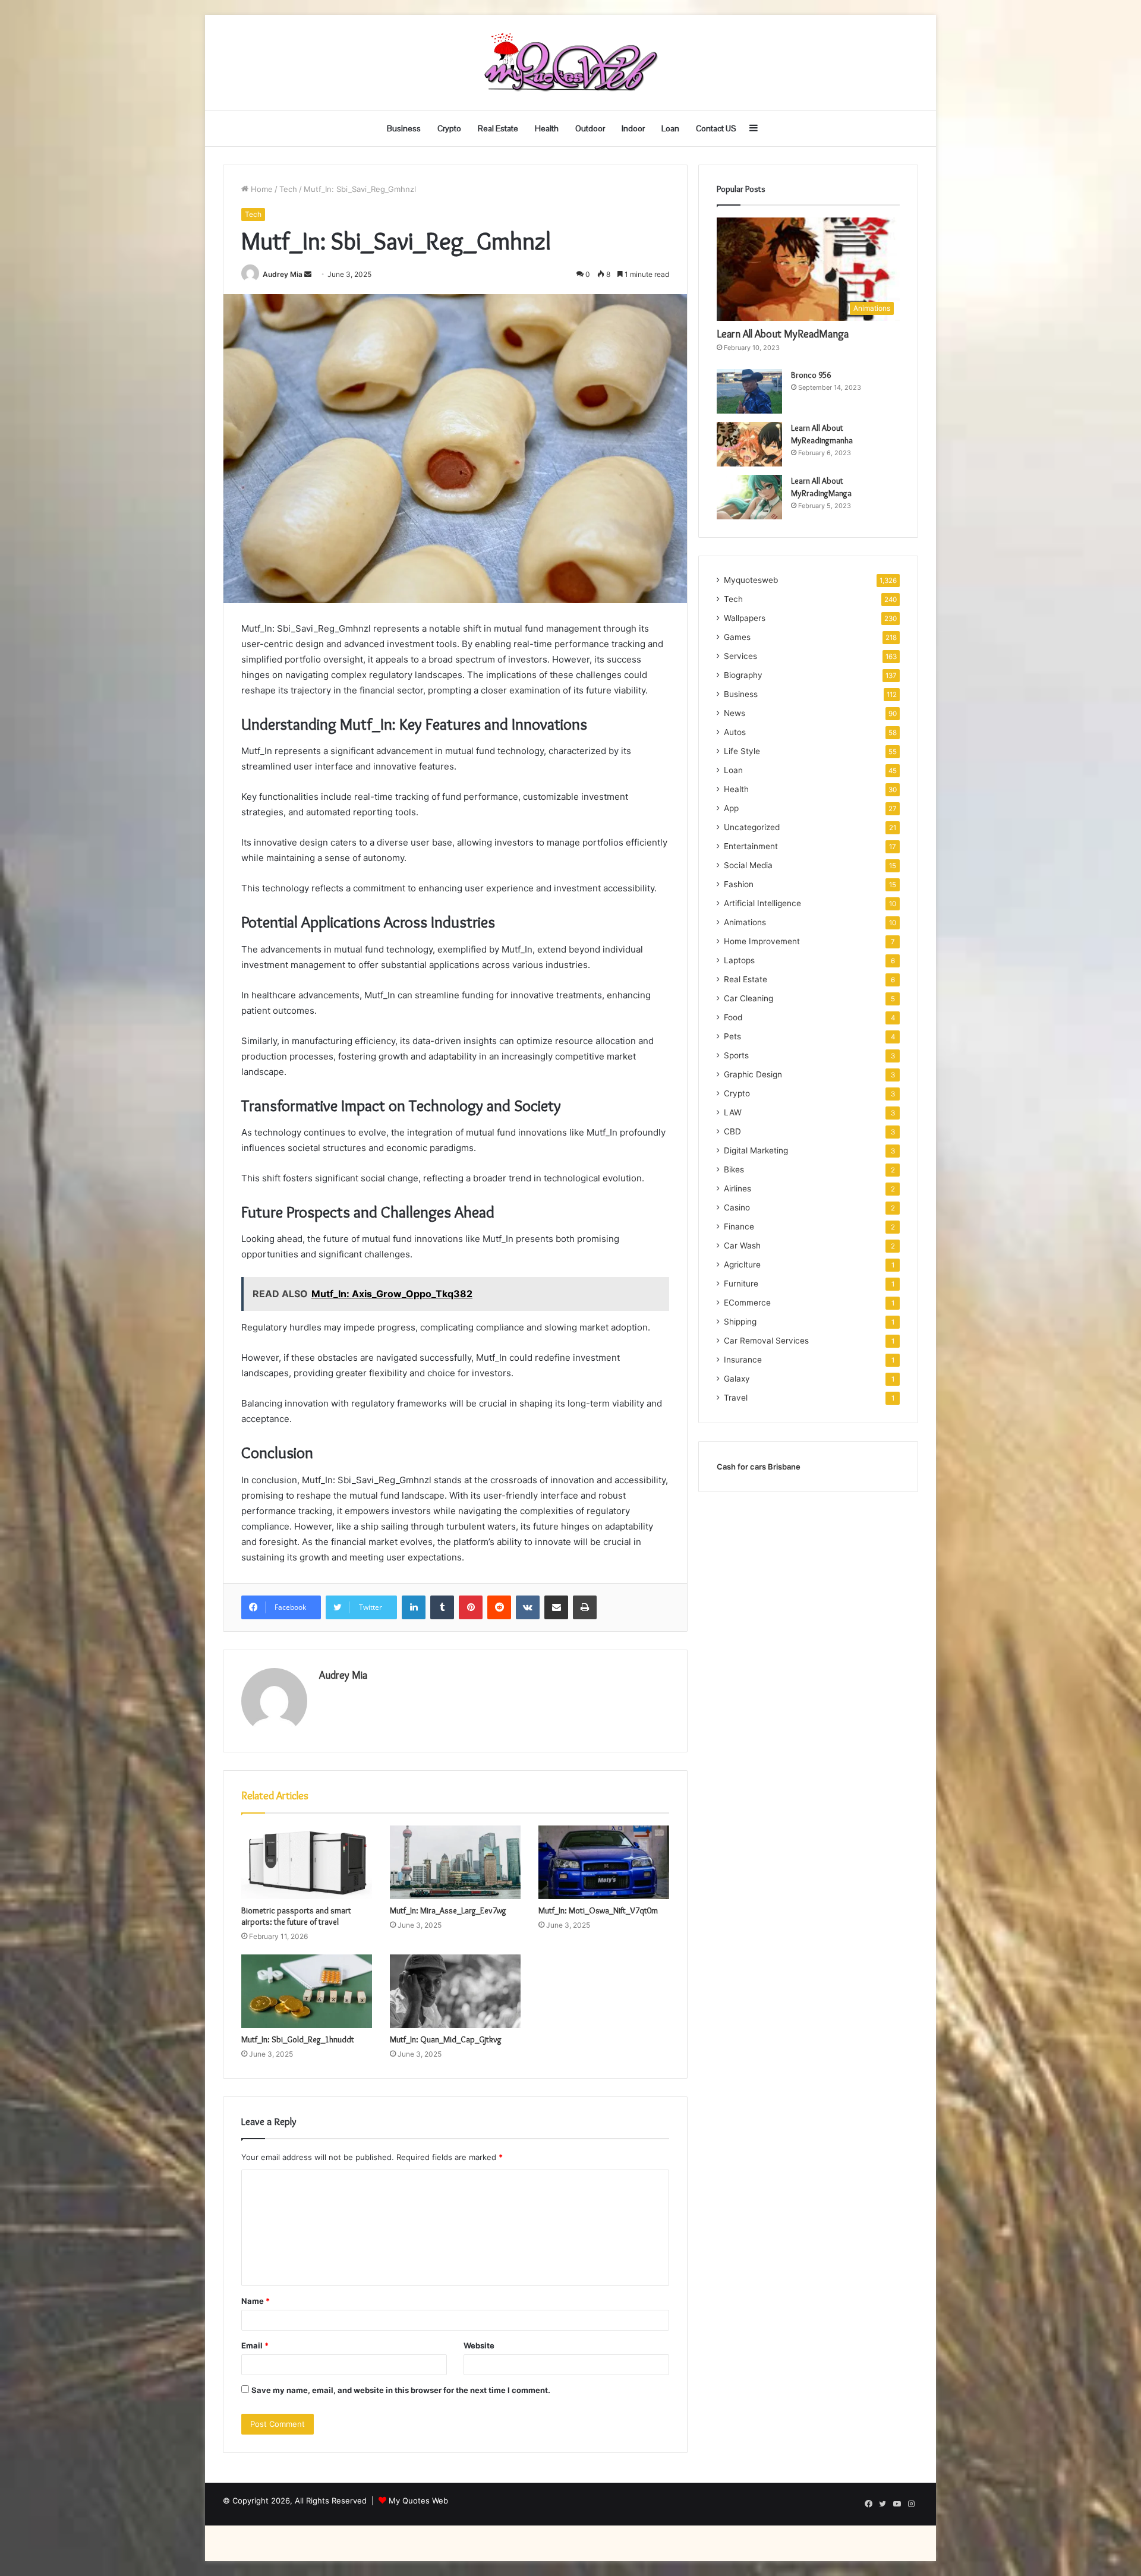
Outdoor (590, 128)
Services (740, 656)
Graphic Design (753, 1074)
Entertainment (751, 846)
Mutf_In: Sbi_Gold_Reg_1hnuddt (298, 2039)
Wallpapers (745, 618)
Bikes (734, 1169)
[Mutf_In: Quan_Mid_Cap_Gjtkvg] (455, 1991)
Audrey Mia (283, 274)
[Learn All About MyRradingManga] (749, 497)
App (731, 808)
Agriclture (742, 1265)
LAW (733, 1112)
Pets (732, 1036)
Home (261, 189)
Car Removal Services (766, 1341)
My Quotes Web (418, 2501)
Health (547, 128)
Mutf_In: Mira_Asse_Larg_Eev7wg (448, 1910)
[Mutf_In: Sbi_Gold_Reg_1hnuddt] (307, 1991)
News (735, 713)
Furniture (741, 1284)
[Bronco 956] (749, 391)
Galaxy (737, 1379)
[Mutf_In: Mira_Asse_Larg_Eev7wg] (455, 1862)
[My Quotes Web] (570, 62)
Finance (739, 1226)
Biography (743, 675)
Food (733, 1017)
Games (737, 637)
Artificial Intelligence (762, 903)
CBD (732, 1131)
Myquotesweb (751, 580)
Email (255, 2345)
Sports (736, 1055)
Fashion (739, 884)
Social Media (748, 865)
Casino (737, 1207)
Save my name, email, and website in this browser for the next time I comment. (401, 2390)
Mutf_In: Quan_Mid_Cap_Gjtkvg (446, 2039)
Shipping (740, 1322)
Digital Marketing (756, 1150)
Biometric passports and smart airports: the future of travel (296, 1916)
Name (256, 2301)
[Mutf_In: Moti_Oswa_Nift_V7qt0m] (604, 1862)
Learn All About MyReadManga (783, 334)
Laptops (739, 960)
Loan (670, 128)
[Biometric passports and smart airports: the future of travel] (307, 1862)
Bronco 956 (811, 375)
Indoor (633, 128)
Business (404, 128)
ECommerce (747, 1303)
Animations (745, 922)
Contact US (716, 128)
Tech (288, 189)
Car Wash (742, 1246)
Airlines (737, 1188)
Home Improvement (762, 941)
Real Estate (498, 128)
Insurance (743, 1360)
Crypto (449, 128)
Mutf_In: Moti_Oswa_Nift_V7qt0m (598, 1910)
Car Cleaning (748, 998)
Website (479, 2345)
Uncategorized (752, 827)
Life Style (742, 751)
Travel (736, 1398)
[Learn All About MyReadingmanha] (749, 444)
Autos (735, 732)
